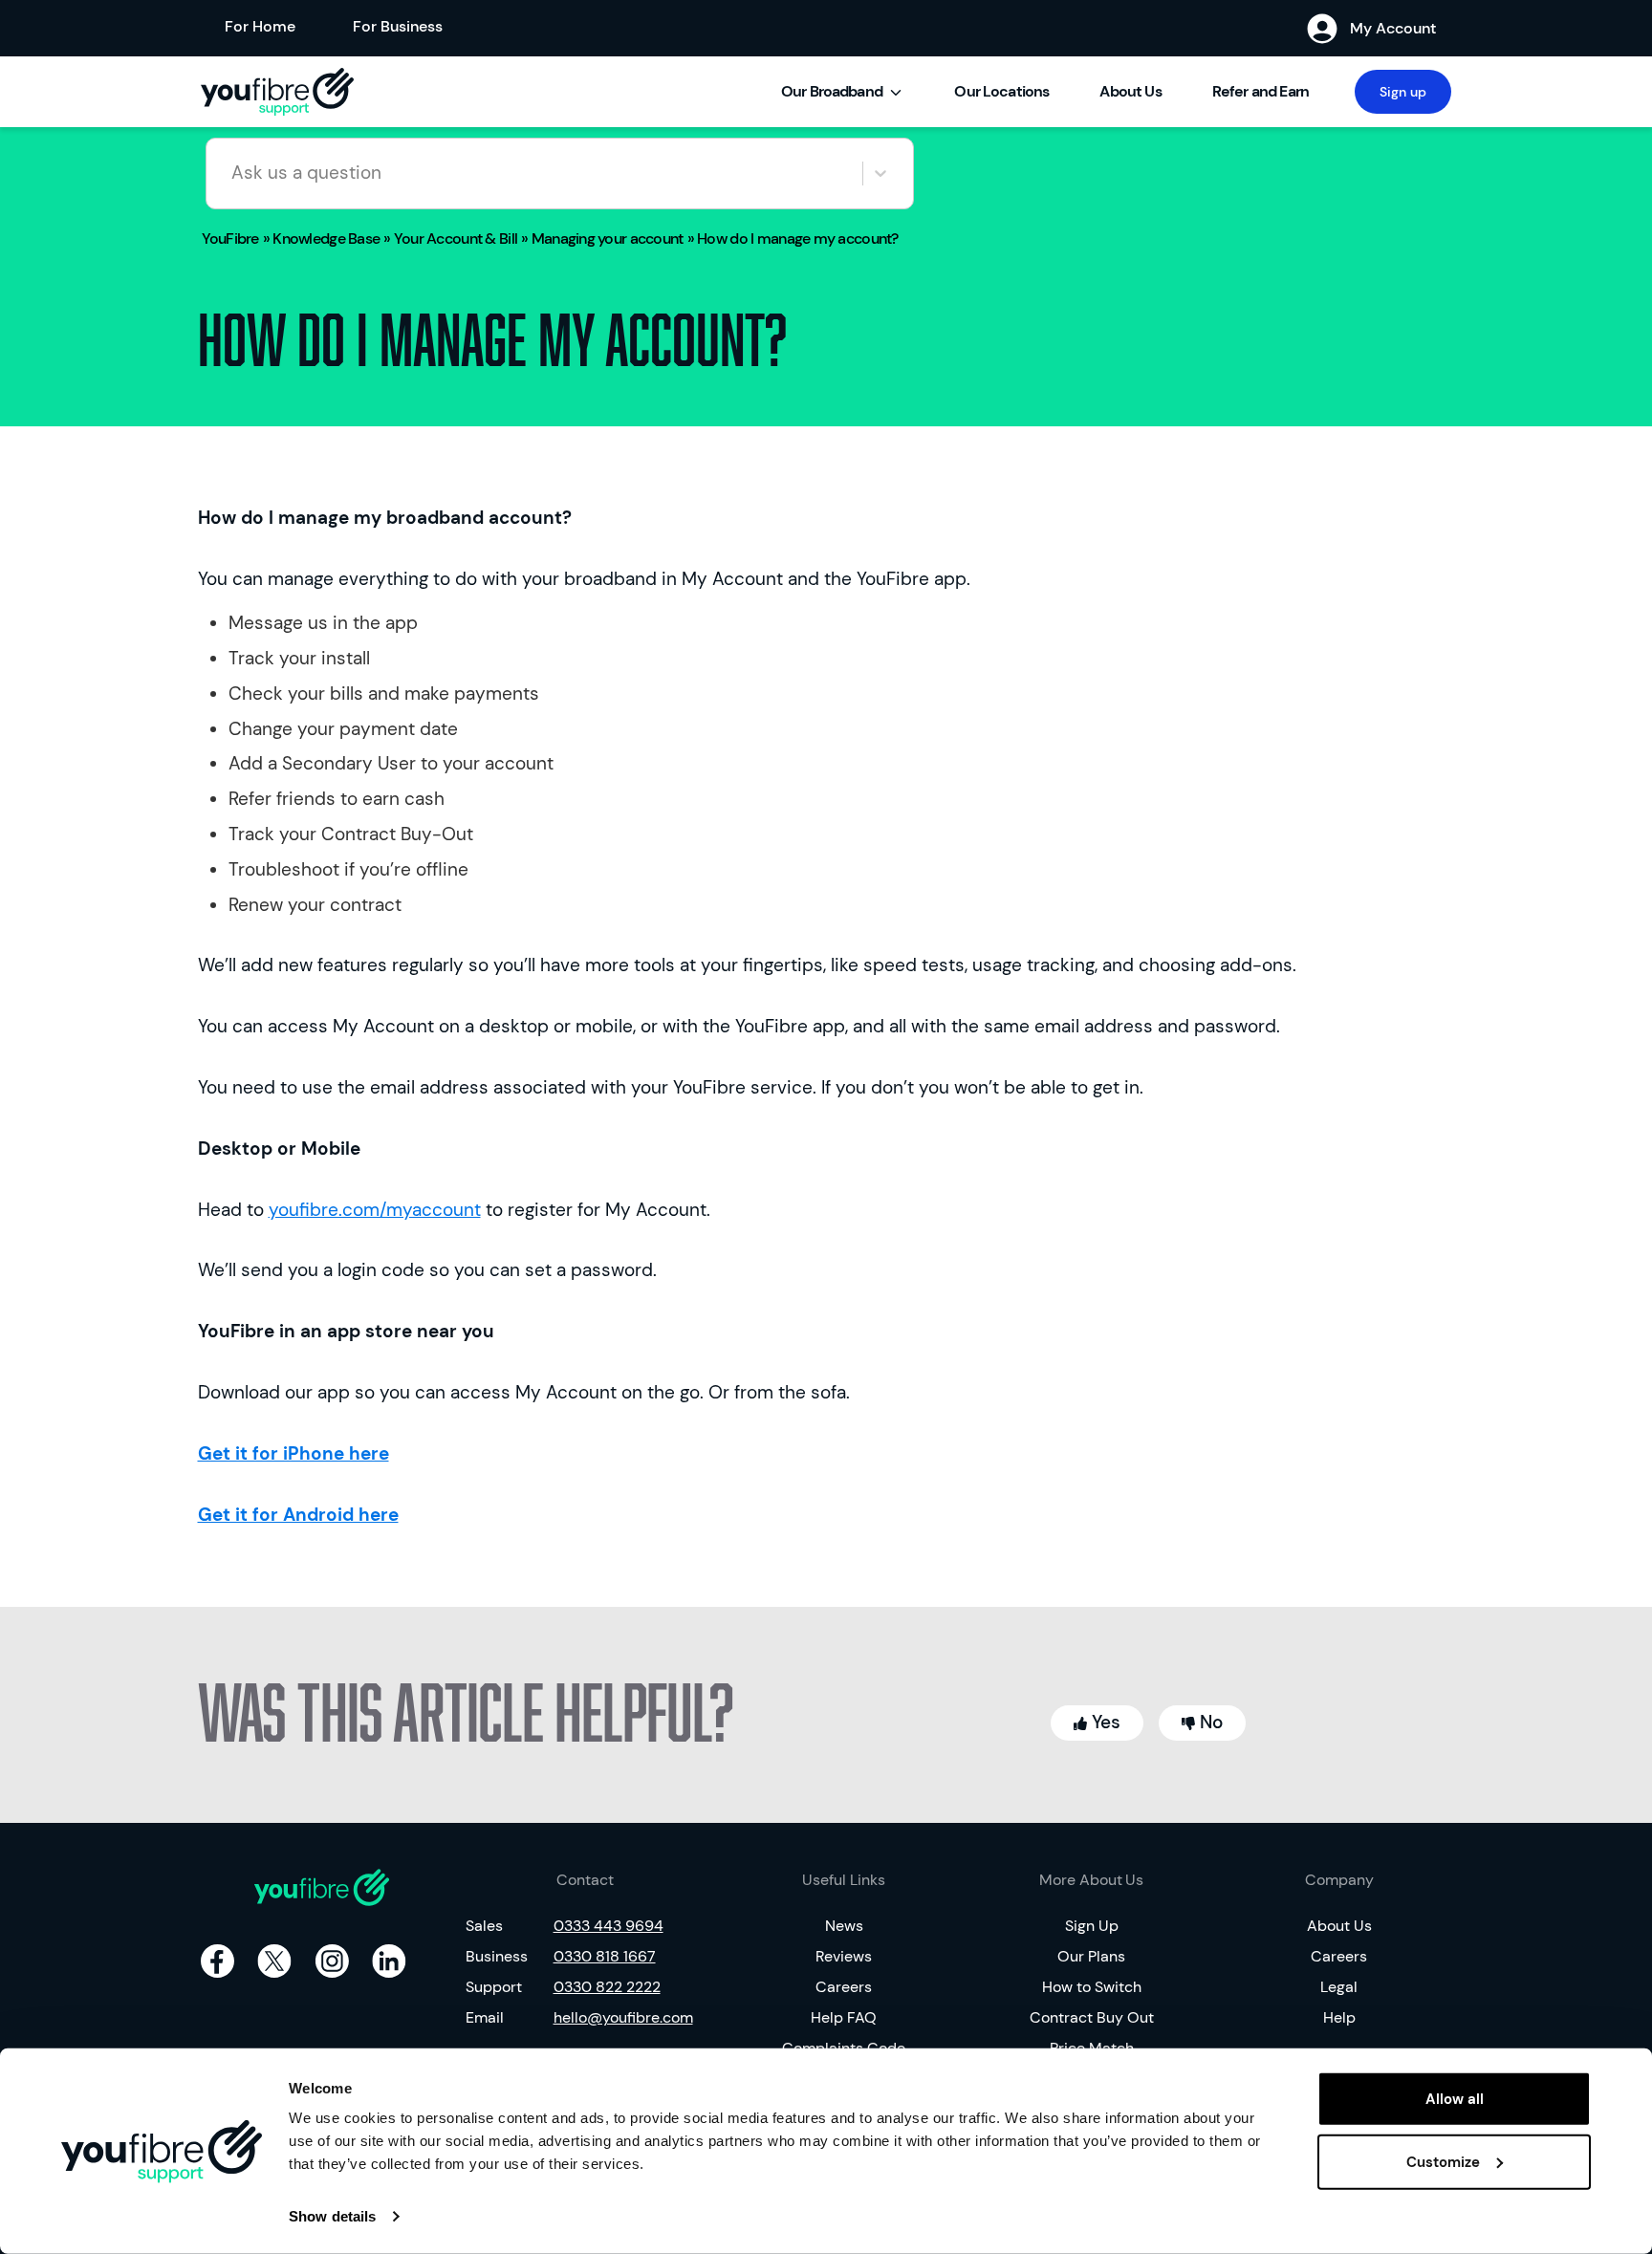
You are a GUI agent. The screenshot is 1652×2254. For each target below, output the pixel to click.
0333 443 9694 (609, 1926)
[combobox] (234, 173)
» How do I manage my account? (793, 238)
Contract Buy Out (1092, 2017)
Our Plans (1091, 1956)
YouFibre (230, 238)
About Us (1130, 91)
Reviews (844, 1956)
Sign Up (1092, 1926)
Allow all (1455, 2099)
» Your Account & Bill (450, 238)
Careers (844, 1987)
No (1209, 1722)
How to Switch (1092, 1987)
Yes (1104, 1722)
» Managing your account (602, 238)
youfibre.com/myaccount (375, 1210)
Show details (332, 2216)
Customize (1443, 2161)
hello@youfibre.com (623, 2017)
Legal (1339, 1987)
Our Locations (1001, 91)
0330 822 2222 (607, 1987)
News (844, 1926)
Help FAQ (844, 2017)
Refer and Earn (1261, 91)
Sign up (1403, 92)
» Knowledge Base (321, 238)
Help (1339, 2017)
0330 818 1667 (605, 1956)
